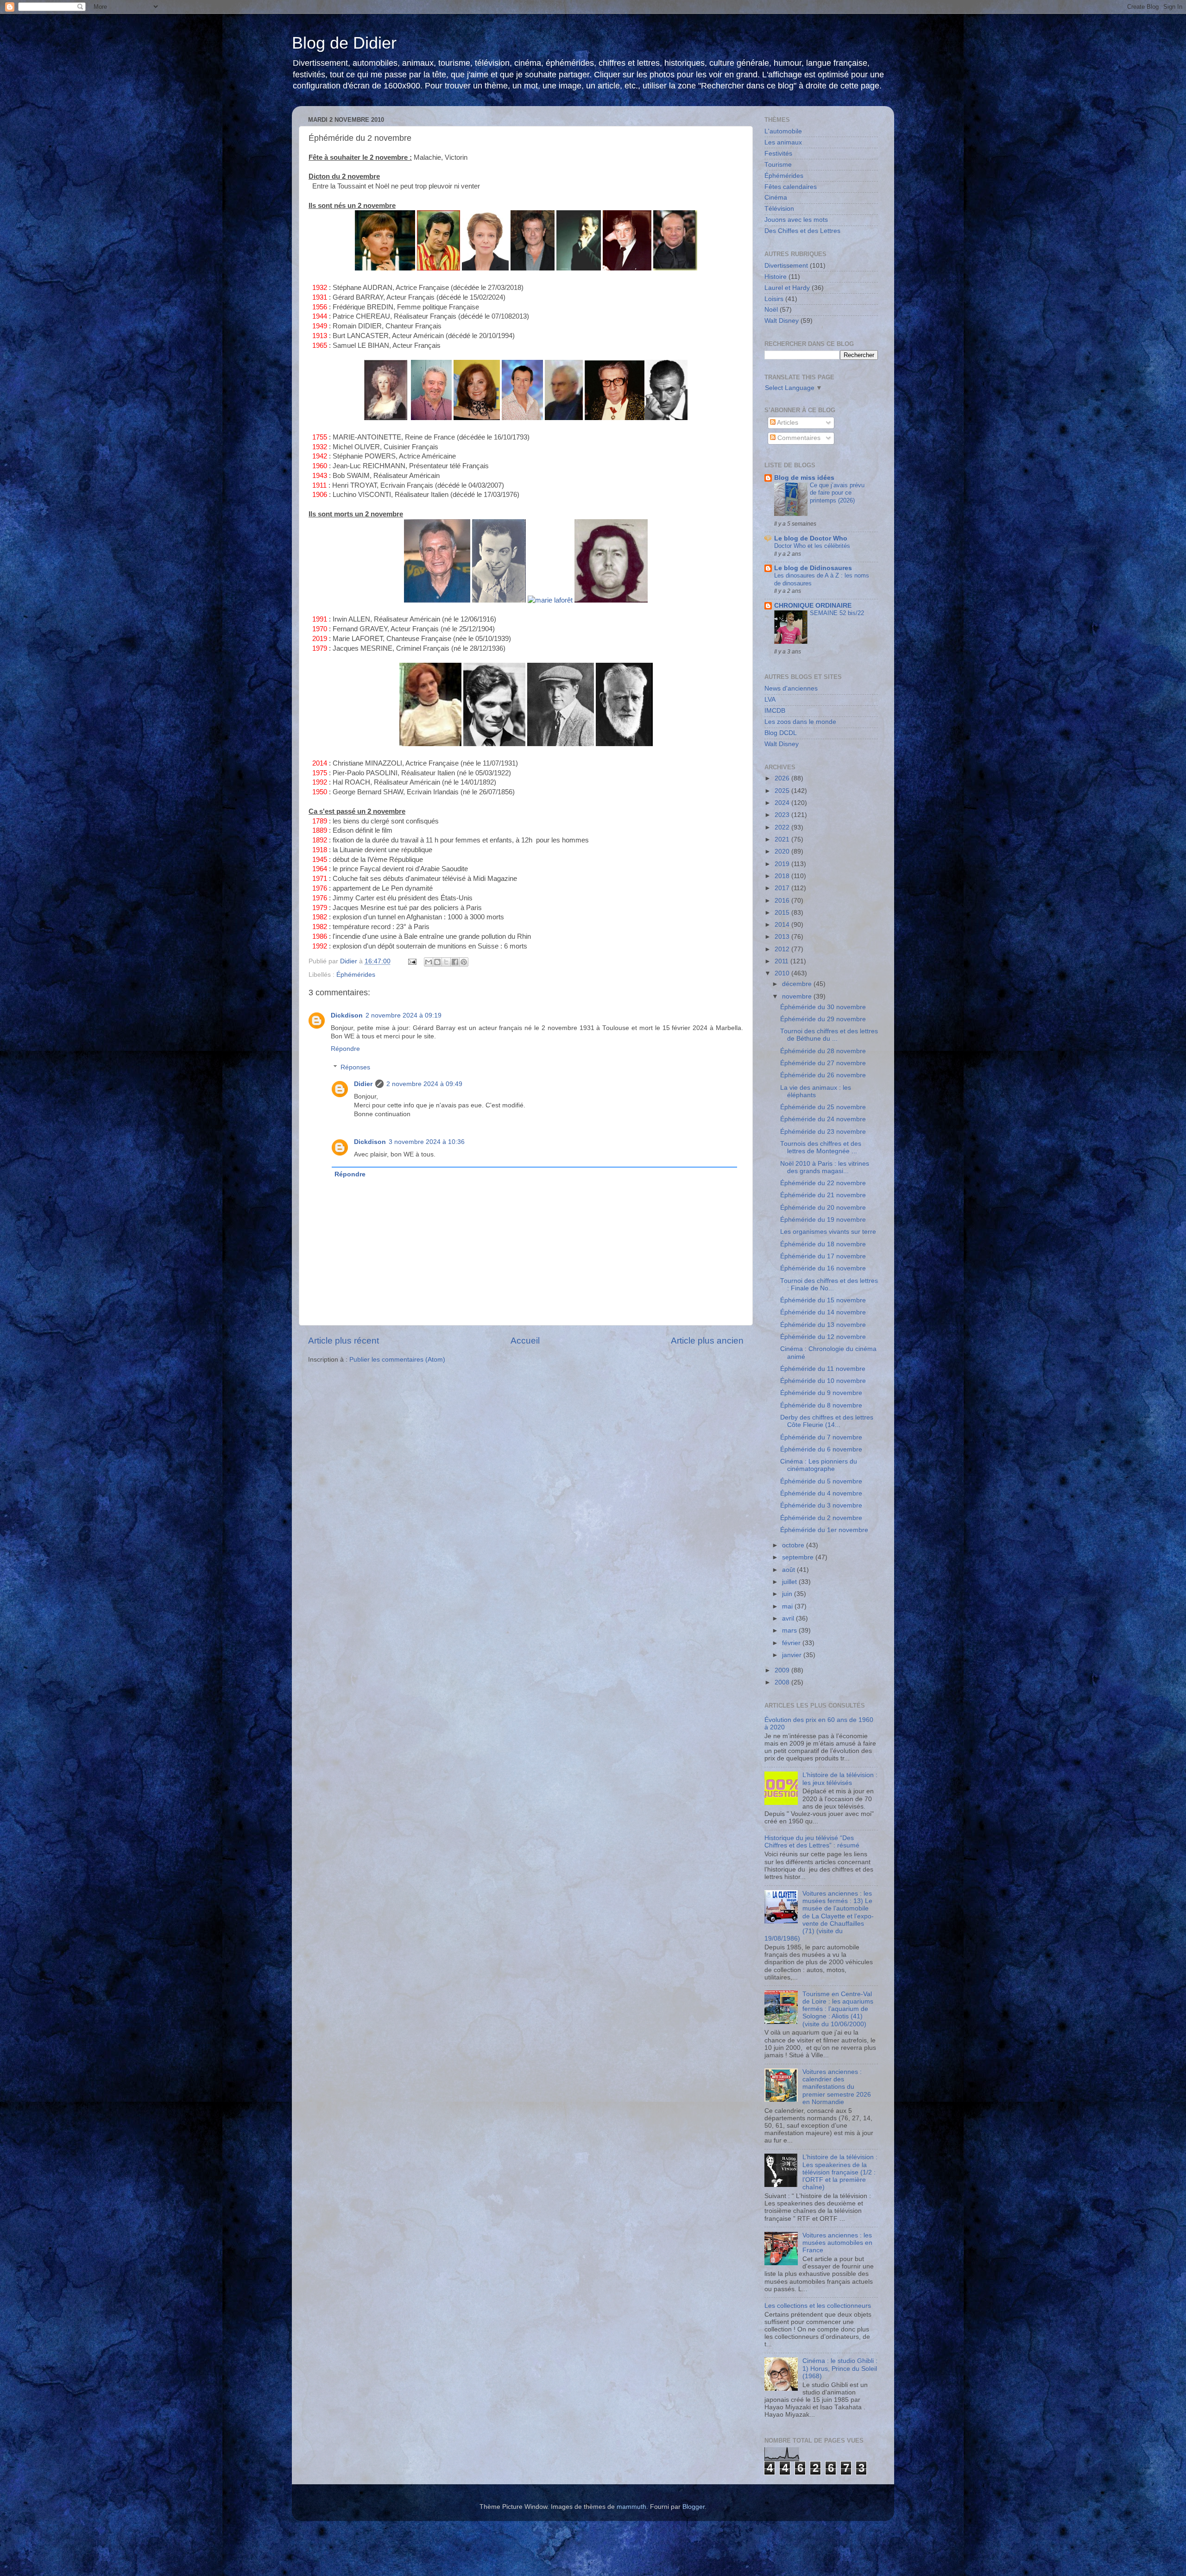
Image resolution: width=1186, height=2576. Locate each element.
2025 (783, 791)
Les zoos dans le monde (800, 722)
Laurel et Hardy (787, 288)
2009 (783, 1670)
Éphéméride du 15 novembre (823, 1300)
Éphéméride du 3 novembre (821, 1505)
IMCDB (775, 711)
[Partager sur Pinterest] (464, 962)
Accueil (525, 1341)
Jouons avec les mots (796, 220)
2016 (783, 901)
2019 (783, 864)
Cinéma (776, 198)
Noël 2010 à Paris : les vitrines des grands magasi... (825, 1167)
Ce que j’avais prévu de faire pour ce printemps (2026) (837, 493)
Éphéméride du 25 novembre (823, 1107)
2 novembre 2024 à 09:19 (404, 1015)
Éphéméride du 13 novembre (823, 1325)
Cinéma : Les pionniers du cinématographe (819, 1465)
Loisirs (774, 299)
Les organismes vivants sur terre (828, 1232)
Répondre (345, 1049)
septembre (799, 1557)
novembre (798, 996)
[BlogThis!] (437, 962)
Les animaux (783, 142)
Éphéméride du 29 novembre (823, 1019)
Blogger (694, 2507)
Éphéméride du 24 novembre (823, 1119)
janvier (793, 1655)
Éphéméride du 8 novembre (821, 1405)
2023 (783, 815)
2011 (782, 961)
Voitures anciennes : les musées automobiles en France (837, 2243)
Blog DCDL (781, 733)
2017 (783, 888)
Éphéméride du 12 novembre (823, 1337)
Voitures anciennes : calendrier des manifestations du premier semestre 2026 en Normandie (837, 2087)
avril (789, 1618)
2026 (783, 778)
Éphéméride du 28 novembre (823, 1051)
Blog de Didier (344, 43)
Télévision (779, 209)
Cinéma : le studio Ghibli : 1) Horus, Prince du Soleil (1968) (840, 2368)
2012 (783, 949)
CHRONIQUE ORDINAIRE (813, 606)
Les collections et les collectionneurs (818, 2306)
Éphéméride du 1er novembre (824, 1530)
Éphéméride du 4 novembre (821, 1493)
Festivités (778, 154)
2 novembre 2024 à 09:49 (424, 1084)
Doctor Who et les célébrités (812, 546)
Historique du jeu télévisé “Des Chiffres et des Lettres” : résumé (812, 1842)
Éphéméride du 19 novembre (823, 1220)
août (789, 1570)
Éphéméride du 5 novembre (821, 1481)
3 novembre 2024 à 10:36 (427, 1142)
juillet (790, 1582)
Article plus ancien (707, 1341)
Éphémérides (356, 975)
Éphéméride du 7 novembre (821, 1437)
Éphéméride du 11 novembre (823, 1369)
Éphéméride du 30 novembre (823, 1007)
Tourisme (778, 165)
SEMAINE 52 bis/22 (837, 613)
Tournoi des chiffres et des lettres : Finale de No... (829, 1285)
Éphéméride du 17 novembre (823, 1256)
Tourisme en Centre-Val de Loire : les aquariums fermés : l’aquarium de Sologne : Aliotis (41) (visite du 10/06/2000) (838, 2009)
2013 (783, 937)
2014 (783, 925)
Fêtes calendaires (791, 187)
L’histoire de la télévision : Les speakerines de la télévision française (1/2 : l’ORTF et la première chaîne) (840, 2172)
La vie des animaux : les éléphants (816, 1091)
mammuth (631, 2507)
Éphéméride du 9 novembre (821, 1393)
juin (788, 1594)
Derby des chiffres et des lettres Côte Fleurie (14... (827, 1421)
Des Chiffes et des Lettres (802, 231)
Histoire (776, 277)
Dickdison (347, 1015)
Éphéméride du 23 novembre (823, 1132)
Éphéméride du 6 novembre (821, 1449)
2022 (783, 827)
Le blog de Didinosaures (813, 568)
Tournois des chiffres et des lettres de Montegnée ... (821, 1147)
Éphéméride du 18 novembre (823, 1244)
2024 (783, 803)
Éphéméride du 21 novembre (823, 1195)
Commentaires (798, 438)
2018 (783, 876)
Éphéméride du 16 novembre (823, 1268)
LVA (770, 700)
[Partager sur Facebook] (455, 962)
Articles (787, 423)
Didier (363, 1084)
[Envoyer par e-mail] (429, 962)
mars (790, 1630)
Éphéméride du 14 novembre (823, 1312)
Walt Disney (782, 321)
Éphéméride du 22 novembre (823, 1183)
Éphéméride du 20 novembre (823, 1208)
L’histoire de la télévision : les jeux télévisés (840, 1779)
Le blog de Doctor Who (811, 538)
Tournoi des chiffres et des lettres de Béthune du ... (829, 1035)
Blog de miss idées (804, 478)
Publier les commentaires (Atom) (397, 1360)
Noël (771, 310)
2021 (783, 839)
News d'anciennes (791, 688)
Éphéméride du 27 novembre (823, 1063)
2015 (783, 913)
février (792, 1643)
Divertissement (786, 266)
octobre (794, 1545)
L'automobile (783, 131)
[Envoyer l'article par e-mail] (412, 961)
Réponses (355, 1068)
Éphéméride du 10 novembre (823, 1381)
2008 (783, 1682)
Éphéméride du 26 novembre (823, 1075)
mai (788, 1606)
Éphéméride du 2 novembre (821, 1518)
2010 (783, 973)
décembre (798, 984)
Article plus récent (344, 1341)
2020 (783, 851)
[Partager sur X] (446, 962)
